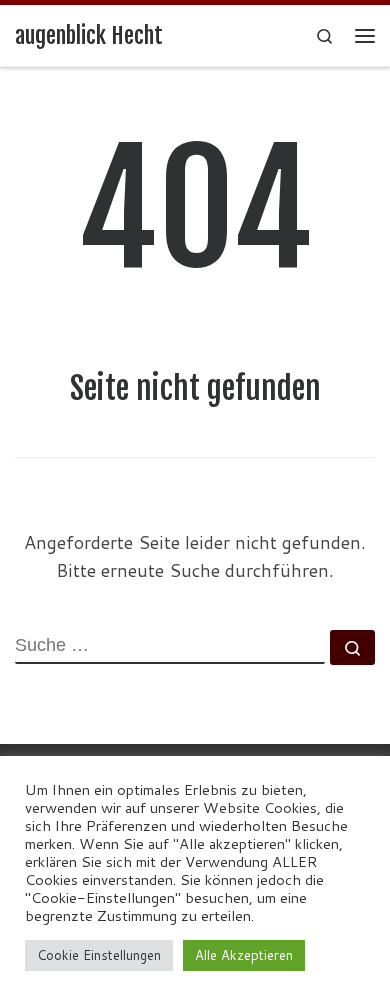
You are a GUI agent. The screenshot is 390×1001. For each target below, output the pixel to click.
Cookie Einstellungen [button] (99, 955)
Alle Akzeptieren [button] (244, 955)
